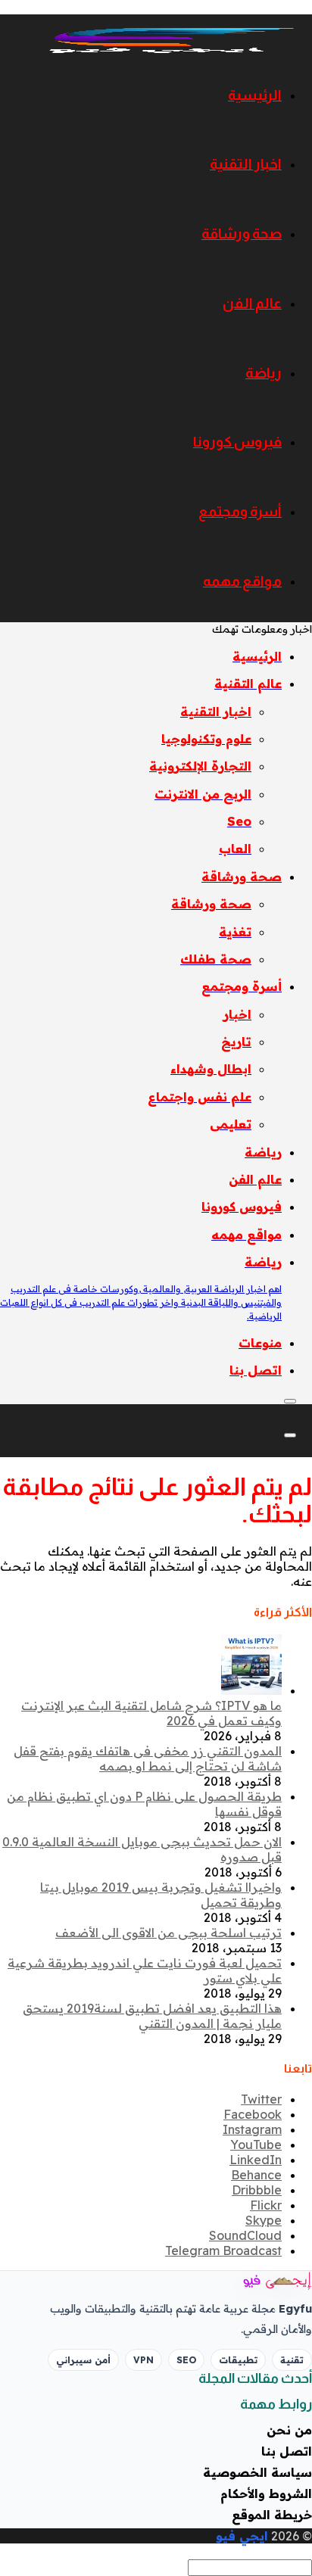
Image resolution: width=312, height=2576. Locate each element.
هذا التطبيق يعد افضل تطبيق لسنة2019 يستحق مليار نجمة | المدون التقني (152, 2016)
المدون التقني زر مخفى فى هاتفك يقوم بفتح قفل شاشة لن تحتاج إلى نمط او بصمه (148, 1758)
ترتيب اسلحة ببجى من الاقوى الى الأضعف (168, 1933)
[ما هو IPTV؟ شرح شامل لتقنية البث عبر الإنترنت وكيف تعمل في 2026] (251, 1690)
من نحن (289, 2430)
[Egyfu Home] (259, 2281)
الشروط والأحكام (266, 2493)
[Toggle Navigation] (290, 1401)
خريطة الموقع (272, 2515)
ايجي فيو (242, 2536)
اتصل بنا (287, 2451)
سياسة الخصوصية (257, 2472)
